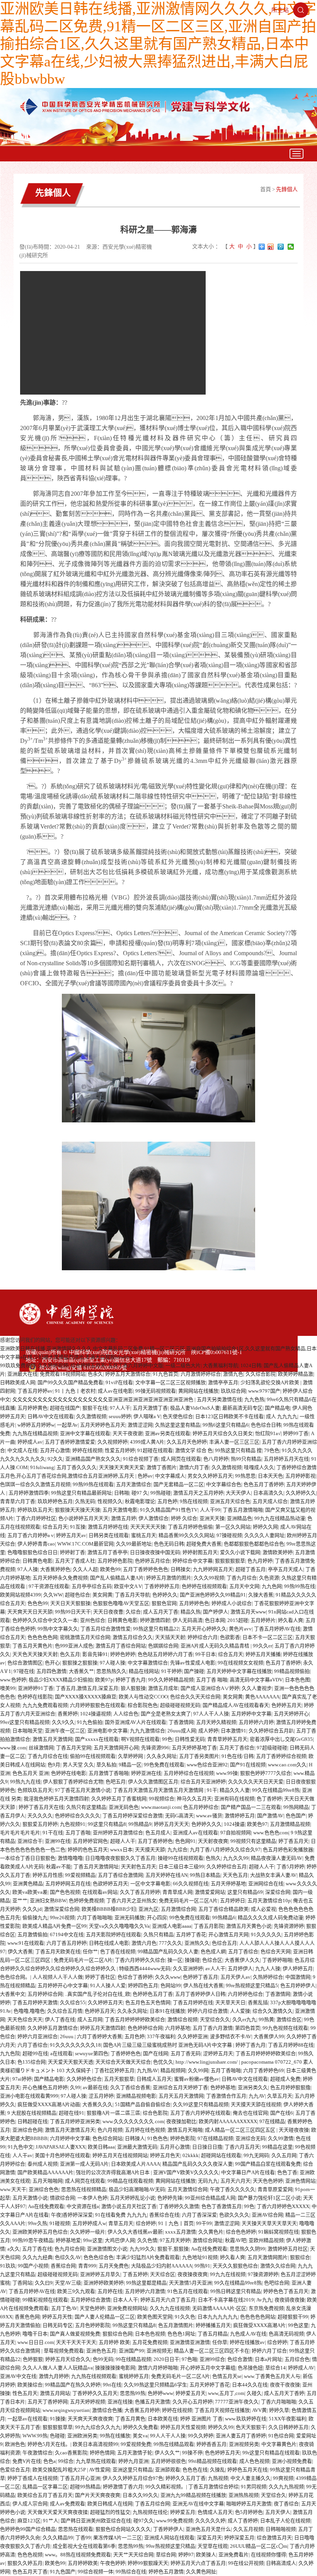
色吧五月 (116, 1782)
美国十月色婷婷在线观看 (62, 2155)
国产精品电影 (49, 2079)
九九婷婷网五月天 (213, 1569)
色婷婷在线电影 (69, 1773)
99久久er (262, 1646)
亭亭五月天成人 (285, 1569)
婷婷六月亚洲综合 (37, 2036)
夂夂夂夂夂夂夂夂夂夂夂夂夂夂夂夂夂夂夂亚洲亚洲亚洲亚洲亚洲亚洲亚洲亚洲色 (103, 1399)
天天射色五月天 (139, 1867)
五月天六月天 (235, 2181)
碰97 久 (140, 1493)
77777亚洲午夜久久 (237, 2402)
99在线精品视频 (133, 2359)
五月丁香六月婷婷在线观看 (200, 2113)
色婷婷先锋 (170, 2198)
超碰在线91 (72, 2113)
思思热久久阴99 (247, 2249)
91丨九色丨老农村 (75, 1391)
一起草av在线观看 (27, 2419)
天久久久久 (40, 1816)
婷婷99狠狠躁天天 (148, 2563)
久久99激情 (281, 2138)
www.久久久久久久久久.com (133, 2121)
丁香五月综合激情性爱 (106, 1629)
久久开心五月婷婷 (193, 2402)
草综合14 (275, 2368)
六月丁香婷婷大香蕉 (100, 2036)
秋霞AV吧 (236, 2240)
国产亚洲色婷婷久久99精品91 (213, 1595)
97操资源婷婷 (263, 2274)
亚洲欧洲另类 (82, 2436)
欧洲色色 (15, 2444)
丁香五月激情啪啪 (243, 1510)
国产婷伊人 (216, 1612)
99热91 (202, 2266)
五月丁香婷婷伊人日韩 (200, 1994)
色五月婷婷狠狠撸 (290, 2087)
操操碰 (192, 1960)
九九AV (257, 2096)
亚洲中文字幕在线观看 (85, 1433)
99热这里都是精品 (146, 2283)
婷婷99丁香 (296, 1433)
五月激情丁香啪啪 (109, 1773)
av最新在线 (95, 2087)
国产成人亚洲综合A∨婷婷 (210, 1688)
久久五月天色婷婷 (187, 1442)
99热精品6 (224, 1918)
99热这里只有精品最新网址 (81, 1493)
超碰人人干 (123, 1841)
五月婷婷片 (263, 1620)
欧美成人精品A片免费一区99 (55, 1926)
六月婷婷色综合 (245, 1994)
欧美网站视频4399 (20, 1595)
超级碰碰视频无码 (180, 1705)
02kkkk (191, 2155)
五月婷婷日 (233, 1901)
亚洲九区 (148, 1909)
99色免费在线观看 (164, 1765)
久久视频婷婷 (112, 1442)
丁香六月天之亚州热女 (131, 1901)
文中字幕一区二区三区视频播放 (170, 1382)
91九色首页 (165, 1374)
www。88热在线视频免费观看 (78, 2555)
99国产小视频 (33, 2266)
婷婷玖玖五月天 (35, 1510)
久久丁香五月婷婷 (140, 1892)
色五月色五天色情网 (148, 2002)
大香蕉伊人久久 (242, 1960)
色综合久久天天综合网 (195, 1697)
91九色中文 (20, 2147)
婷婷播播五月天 (213, 2325)
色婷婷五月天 (286, 1705)
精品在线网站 (144, 1671)
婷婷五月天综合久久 (68, 2359)
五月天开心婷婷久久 (204, 1629)
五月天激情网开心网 (116, 1748)
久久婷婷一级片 (88, 2232)
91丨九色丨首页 (176, 2223)
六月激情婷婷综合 (201, 1374)
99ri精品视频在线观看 (213, 2461)
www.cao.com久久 (287, 1765)
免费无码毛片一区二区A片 (188, 1901)
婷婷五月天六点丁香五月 (168, 2300)
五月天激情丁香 (150, 1408)
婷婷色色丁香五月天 (286, 2291)
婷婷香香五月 (211, 2444)
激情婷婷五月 (240, 1816)
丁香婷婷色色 (126, 2053)
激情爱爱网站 (210, 1892)
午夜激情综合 (37, 2453)
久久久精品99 (58, 2538)
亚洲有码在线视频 (234, 1799)
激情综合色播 (107, 2410)
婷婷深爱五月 (239, 2538)
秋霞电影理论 (140, 1501)
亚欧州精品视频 (266, 2240)
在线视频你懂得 (268, 2555)
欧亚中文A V (128, 1586)
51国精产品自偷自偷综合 (143, 2104)
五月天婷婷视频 (88, 2402)
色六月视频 (110, 2130)
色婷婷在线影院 (35, 1697)
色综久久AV (68, 2257)
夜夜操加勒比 (181, 2121)
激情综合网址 (208, 2240)
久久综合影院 (261, 1374)
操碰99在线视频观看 (181, 1858)
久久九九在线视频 (170, 2308)
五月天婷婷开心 (291, 1714)
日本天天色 (270, 1476)
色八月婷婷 (216, 1459)
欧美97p (104, 1680)
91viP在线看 (119, 1382)
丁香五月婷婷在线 (193, 2002)
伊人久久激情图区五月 (153, 1782)
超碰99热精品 (85, 2487)
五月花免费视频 (150, 2342)
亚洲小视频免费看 (292, 2461)
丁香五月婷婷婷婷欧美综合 (135, 2019)
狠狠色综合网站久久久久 (123, 2529)
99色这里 (298, 2325)
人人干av (22, 2155)
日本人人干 (125, 2300)
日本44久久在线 (250, 2385)
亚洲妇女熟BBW (48, 1901)
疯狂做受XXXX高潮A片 (259, 2325)
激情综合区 (289, 2019)
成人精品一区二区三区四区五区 (241, 2130)
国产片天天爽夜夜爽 (98, 2495)
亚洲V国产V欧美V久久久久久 (186, 2172)
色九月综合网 (70, 2249)
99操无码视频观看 (156, 1391)
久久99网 (198, 2070)
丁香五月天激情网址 (96, 1867)
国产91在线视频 (248, 1765)
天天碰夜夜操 (294, 2130)
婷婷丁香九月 (131, 1680)
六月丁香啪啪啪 (95, 1918)
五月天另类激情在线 (219, 1399)
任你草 (220, 2342)
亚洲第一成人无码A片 (84, 2164)
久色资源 (269, 1578)
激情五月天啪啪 (185, 2130)
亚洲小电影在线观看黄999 (29, 2096)
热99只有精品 (246, 1459)
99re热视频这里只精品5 (252, 1985)
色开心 (52, 1663)
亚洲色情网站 (300, 2181)
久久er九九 (244, 2019)
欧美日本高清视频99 (95, 2444)
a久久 (14, 2249)
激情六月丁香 (194, 1467)
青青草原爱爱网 (275, 2189)
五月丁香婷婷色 (155, 1841)
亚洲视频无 (159, 2351)
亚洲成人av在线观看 (195, 1833)
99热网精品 (296, 1807)
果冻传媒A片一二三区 (118, 2538)
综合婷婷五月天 (88, 1365)
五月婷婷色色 (194, 1603)
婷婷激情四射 (155, 1620)
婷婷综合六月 (203, 1637)
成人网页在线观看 (181, 1459)
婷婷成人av (30, 1442)
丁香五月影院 (209, 1926)
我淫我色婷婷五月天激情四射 (56, 1799)
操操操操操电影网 (115, 2368)
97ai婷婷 (22, 2079)
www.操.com (13, 1748)
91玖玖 (8, 2266)
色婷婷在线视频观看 (204, 1586)
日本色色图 (297, 1680)
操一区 (175, 1960)
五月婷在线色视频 (145, 2130)
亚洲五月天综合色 (230, 1501)
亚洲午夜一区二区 (65, 1731)
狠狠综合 (300, 2257)
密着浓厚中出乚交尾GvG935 (281, 1739)
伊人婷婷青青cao (36, 1544)
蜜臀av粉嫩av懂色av (197, 2079)
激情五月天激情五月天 (70, 2130)
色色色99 (38, 1603)
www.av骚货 (209, 1816)
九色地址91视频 (200, 2257)
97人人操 (28, 1569)
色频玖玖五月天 (35, 1790)
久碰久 (254, 2393)
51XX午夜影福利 (287, 2419)
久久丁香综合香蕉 (130, 2087)
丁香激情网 (181, 1722)
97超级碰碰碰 (272, 1748)
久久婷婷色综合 (84, 2079)
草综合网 (166, 2555)
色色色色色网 (43, 1637)
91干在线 (53, 1833)
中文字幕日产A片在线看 (248, 2172)
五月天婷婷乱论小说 (132, 2198)
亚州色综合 (93, 1620)
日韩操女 (181, 1569)
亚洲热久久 (197, 1943)
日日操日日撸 (207, 2147)
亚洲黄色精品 (28, 1884)
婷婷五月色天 (165, 2155)
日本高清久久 (268, 1493)
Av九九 (264, 2300)
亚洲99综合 (212, 2359)
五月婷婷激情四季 (29, 1493)
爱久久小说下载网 (240, 1552)
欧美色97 (257, 1824)
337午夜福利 (161, 2036)
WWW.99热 (35, 2436)
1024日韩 (251, 1365)
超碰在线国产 (65, 1408)
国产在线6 (282, 2113)
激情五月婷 (124, 1518)
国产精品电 (277, 1408)
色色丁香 (287, 2172)
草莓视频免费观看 (64, 2351)
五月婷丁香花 (191, 1935)
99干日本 (205, 1654)
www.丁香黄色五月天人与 (272, 2376)
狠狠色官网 (164, 1603)
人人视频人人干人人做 (58, 1977)
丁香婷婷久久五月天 (95, 2393)
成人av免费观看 (67, 2504)
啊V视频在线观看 (140, 1739)
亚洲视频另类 (244, 2444)
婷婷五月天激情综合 (128, 1374)
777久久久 (170, 1943)
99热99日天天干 (73, 1612)
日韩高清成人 (281, 2563)
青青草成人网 (177, 1892)
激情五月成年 (163, 1688)
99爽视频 (283, 2478)
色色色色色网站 (258, 2317)
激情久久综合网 (278, 2266)
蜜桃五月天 (144, 1535)
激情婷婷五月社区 (288, 2249)
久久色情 (147, 2240)
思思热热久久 (111, 1671)
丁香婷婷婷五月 (162, 1586)
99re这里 (93, 2240)
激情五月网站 (55, 2393)
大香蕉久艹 (81, 1671)
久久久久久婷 (210, 2521)
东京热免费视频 (266, 2308)
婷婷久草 (279, 2410)
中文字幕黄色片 (279, 2444)
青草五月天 (121, 2223)
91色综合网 (281, 2436)
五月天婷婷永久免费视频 (60, 1578)
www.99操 (227, 1773)
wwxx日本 (121, 1850)
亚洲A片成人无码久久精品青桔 (216, 1646)
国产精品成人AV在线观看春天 (236, 1705)
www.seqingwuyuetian (66, 2410)
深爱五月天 (209, 2538)
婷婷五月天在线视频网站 (120, 2155)
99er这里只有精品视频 (25, 1722)
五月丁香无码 (186, 2053)
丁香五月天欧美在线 (58, 1951)
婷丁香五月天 (293, 1841)
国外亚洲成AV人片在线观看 (135, 1722)
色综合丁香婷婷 (135, 1977)
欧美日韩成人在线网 (110, 2504)
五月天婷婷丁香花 (210, 2385)
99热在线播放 (115, 2436)
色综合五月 (224, 1943)
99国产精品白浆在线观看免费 (268, 2164)
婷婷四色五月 (143, 1985)
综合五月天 (55, 1527)
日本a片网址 (268, 2359)
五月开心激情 (55, 1450)
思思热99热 (133, 2393)
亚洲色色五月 (101, 2351)
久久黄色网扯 (201, 2572)
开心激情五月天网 (228, 1935)
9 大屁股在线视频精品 (32, 2113)
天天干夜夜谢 (128, 1433)
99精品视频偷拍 (292, 1671)
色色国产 (296, 1816)
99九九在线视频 (228, 2274)
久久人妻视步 (257, 1688)
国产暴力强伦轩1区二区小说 (269, 2198)
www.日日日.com (36, 2342)
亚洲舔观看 (168, 2470)
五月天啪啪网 (48, 2181)
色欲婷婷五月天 (110, 1884)
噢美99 (8, 1688)
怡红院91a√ (268, 1433)
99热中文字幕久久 (58, 1629)
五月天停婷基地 (228, 1884)
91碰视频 (60, 2223)
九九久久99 (236, 1858)
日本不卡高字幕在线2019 (226, 2300)
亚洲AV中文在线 (18, 2376)
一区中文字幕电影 (150, 1884)
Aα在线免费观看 (46, 2206)
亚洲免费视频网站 (127, 2308)
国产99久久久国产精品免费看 (70, 1382)
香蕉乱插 (258, 2002)
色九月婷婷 (260, 1561)
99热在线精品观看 (174, 2444)
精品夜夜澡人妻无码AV (277, 1858)
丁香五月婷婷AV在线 (277, 1629)
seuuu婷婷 (120, 1416)
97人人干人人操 (211, 1714)
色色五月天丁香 (30, 2572)
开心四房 (157, 1918)
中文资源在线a (83, 2206)
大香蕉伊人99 (269, 2036)
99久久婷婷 (201, 2436)
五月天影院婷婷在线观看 (113, 1935)
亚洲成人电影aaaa (172, 1926)
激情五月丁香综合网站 (121, 1646)
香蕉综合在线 (164, 2215)
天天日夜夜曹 (108, 1612)
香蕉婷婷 (68, 1714)
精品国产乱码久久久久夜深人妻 (198, 2164)
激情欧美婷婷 (278, 1552)
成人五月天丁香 (161, 1612)
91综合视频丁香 (141, 1459)
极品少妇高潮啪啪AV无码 (137, 2189)
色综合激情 (240, 2359)
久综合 (133, 1612)
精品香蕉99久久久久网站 (186, 1535)
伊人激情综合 (153, 1518)
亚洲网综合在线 (266, 1884)
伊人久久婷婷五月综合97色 (133, 2478)
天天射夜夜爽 (213, 1841)
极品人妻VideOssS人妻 (195, 1408)
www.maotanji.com (161, 1807)
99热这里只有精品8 (134, 2325)
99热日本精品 (205, 1875)
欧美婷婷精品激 (296, 1374)
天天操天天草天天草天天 (269, 2223)
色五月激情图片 (176, 2325)
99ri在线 (112, 2385)
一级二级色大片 (183, 1365)
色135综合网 (32, 2062)
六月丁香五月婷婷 (66, 1943)
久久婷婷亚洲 (193, 2036)
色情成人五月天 (215, 2512)
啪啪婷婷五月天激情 (249, 2504)
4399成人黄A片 (147, 1442)
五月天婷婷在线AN (166, 1875)
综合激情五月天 (274, 2538)
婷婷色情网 (102, 2453)
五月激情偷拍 (32, 1935)
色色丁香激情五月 (222, 2206)
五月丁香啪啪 (226, 2070)
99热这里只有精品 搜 (238, 1450)
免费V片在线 (27, 2461)
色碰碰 (57, 2436)
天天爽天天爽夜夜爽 (90, 2419)
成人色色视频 (254, 2461)
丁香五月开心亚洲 (80, 2478)
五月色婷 (167, 1501)
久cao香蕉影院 (71, 2453)
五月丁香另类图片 (199, 1756)
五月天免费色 (114, 2266)
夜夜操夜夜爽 (193, 2274)
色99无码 (103, 2359)
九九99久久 (142, 2249)
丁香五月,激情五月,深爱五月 (87, 1688)
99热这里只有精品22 (156, 1629)
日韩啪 (122, 1493)
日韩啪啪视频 (281, 2529)
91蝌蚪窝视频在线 (279, 2232)
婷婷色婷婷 (123, 1654)
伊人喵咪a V (147, 1416)
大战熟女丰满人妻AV (273, 1875)
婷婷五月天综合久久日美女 (223, 1433)
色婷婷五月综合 (153, 1561)
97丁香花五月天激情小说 (83, 1790)
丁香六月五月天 (242, 2147)
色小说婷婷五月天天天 (84, 1518)
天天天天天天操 (148, 1527)
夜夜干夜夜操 (285, 2385)
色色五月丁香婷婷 (264, 1484)
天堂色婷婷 (92, 2308)
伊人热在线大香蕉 (203, 1985)
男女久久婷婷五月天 (210, 1476)
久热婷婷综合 (268, 1977)
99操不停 (192, 2453)
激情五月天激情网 (53, 1739)
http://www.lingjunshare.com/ (207, 2062)
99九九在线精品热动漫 (280, 1518)
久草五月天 (280, 2096)
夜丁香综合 (286, 2504)
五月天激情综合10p (269, 1901)
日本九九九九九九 (218, 2317)
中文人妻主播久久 (251, 2478)
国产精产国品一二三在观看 (251, 1807)
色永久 (95, 1374)
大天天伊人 (238, 1493)
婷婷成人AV (301, 2368)
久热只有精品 (158, 1935)
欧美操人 (206, 2555)
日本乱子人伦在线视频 (285, 2521)
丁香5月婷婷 (290, 1867)
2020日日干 (166, 2359)
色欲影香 (230, 1637)
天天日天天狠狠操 (70, 1603)
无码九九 (208, 2181)
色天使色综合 (178, 1416)
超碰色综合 (78, 1595)
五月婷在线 (110, 2291)
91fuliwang (42, 1467)
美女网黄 (102, 1595)
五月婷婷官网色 (90, 1841)
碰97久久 (144, 2521)
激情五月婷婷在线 (108, 1527)
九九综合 (177, 1850)
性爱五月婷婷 (120, 1450)
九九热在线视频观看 (94, 2376)
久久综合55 (73, 2002)
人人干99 (210, 1510)
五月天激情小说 (30, 2198)
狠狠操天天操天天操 (78, 1510)
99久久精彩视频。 (166, 2487)
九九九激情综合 (147, 1731)
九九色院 (10, 2053)
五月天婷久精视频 (216, 1722)
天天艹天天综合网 (133, 2555)
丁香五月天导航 (132, 1595)
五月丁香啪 (78, 1833)
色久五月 (70, 1654)
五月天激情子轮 (135, 2453)
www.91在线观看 (26, 1943)
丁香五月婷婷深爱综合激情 (133, 1816)
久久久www (168, 1977)
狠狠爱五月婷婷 (40, 1824)
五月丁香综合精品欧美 (223, 1909)
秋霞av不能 (59, 1867)
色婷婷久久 (165, 1595)
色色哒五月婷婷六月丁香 (165, 1654)
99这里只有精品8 (107, 1824)
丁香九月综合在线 (48, 1756)
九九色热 (254, 1399)
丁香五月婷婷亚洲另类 (75, 2121)
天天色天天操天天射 (35, 1654)
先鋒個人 (287, 189)
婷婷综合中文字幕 (193, 1561)
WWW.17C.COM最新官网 (85, 1544)
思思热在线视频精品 (84, 2189)
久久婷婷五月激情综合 (53, 2028)
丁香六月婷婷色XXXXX (283, 2206)
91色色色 (158, 2138)
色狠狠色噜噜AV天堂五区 (121, 1603)
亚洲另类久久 (253, 2087)
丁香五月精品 (213, 2334)
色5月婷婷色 (249, 2512)
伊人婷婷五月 (298, 1968)
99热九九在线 (25, 1782)
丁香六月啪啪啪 (279, 2402)
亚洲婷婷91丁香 (36, 1688)
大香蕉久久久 (97, 2104)
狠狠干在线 (95, 1408)
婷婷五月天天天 (171, 1824)
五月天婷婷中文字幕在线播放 (239, 1671)
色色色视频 (30, 2555)
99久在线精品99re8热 (276, 1790)
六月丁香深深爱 (199, 2215)
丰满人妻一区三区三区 (234, 1442)
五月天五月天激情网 (181, 2096)
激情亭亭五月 (223, 1382)
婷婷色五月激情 (166, 2572)
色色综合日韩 (266, 1425)
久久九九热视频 (286, 2487)
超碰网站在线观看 (221, 2155)
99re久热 (37, 2223)
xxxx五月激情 (181, 2232)
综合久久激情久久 (273, 2011)
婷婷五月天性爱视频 (183, 2427)
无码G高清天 (179, 1816)
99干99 (204, 2223)
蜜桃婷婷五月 (134, 2376)
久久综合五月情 (65, 2011)
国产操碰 (194, 1671)
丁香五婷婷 (135, 2274)
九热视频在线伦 (150, 2512)
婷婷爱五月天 (191, 2393)
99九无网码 (256, 2155)
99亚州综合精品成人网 (210, 2198)
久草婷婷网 (131, 1756)
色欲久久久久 (234, 2215)
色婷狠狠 (33, 2359)
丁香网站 (22, 2283)
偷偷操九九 (35, 1918)
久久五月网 (284, 2155)
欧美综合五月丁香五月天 (45, 2495)
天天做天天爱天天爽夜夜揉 (58, 2512)
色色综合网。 (15, 1977)
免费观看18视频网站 (63, 1374)
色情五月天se (227, 2376)
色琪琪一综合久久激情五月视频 (35, 1484)
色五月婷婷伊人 (298, 1985)
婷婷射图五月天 (200, 1552)
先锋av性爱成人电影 (193, 1663)
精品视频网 (173, 2070)
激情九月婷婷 (54, 2376)
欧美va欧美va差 (30, 1892)
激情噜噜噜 (70, 1858)
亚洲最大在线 (22, 1374)
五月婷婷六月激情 (145, 2291)
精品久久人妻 (235, 1790)
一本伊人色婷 (92, 2198)
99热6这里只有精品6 (226, 1425)
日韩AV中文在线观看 (51, 1416)
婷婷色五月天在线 (247, 2470)
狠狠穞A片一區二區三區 (113, 2113)
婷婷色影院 (183, 2138)
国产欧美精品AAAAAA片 (45, 2172)
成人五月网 (90, 2019)
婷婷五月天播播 (263, 1654)
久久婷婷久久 (301, 1493)
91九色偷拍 (90, 1722)
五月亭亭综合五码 (92, 1586)
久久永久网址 (162, 1756)
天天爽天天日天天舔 (30, 1612)
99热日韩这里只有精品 (236, 2291)
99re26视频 (62, 1918)
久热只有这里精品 (86, 1807)
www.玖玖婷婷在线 (246, 2419)
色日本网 (215, 1620)
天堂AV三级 (68, 2283)
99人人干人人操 (168, 2436)
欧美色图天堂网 (155, 2317)
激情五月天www (248, 1612)
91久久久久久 (266, 1935)
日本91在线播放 (167, 2011)
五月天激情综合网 (187, 2189)
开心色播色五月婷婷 (45, 2087)
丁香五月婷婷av (35, 1391)
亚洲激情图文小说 (107, 2249)
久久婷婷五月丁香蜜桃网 (119, 1799)
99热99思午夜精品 (33, 2240)
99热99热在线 (300, 1586)
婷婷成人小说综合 (232, 1603)
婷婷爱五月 (183, 2512)
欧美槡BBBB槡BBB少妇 (109, 1909)
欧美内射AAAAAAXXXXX (228, 2121)
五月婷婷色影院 (115, 1561)
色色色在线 (195, 2470)
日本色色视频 (150, 2334)
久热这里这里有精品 (178, 1425)
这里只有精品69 (245, 1892)
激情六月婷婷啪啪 (158, 2368)
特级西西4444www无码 (145, 1968)
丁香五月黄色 (130, 2419)
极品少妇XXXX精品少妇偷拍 (61, 1680)
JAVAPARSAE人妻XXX (61, 2147)
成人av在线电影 (115, 1391)
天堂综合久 (274, 2495)
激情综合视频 (182, 2019)
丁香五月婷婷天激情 (35, 2002)
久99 (75, 2087)
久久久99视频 (209, 1578)
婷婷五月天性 (57, 2317)
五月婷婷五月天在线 (286, 1459)
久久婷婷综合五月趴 (271, 1731)
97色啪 (189, 2359)
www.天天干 (13, 2189)
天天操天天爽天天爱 (122, 1467)
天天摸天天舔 (150, 1850)
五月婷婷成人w (89, 2223)
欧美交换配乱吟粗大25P (60, 2470)
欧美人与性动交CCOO (143, 1697)
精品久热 (191, 1612)
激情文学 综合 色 (194, 1450)
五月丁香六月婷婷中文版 (135, 1365)
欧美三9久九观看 (76, 2291)
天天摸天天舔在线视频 (256, 2104)
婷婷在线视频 (87, 1450)
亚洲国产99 (131, 2351)
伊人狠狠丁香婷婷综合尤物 (73, 1782)
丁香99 (83, 2538)
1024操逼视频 (95, 1714)
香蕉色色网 (27, 2317)
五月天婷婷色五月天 (103, 1425)
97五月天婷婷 (175, 2240)
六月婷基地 (178, 2028)
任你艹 (90, 1951)
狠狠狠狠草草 (58, 2427)
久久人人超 (85, 1569)
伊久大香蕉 (20, 1951)
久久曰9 (44, 2283)
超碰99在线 (35, 2053)
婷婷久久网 (265, 1527)
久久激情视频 (91, 1416)
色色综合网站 (107, 2138)
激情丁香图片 (162, 1467)
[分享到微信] (291, 247)
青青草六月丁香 (18, 1501)
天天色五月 (235, 1875)
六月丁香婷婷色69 (263, 2070)
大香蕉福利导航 (221, 1365)
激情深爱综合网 (62, 1909)
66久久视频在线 (191, 1884)
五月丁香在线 (37, 2249)
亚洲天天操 (212, 1518)
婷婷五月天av (71, 1535)
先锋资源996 (155, 1748)
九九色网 (272, 1586)
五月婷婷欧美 (83, 2563)
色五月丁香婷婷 (283, 1663)
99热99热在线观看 (93, 1484)
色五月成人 (158, 1833)
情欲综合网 (62, 2198)
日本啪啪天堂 (27, 1731)
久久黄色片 (211, 2232)
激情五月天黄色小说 (249, 1926)
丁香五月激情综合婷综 (213, 2487)
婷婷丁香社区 (100, 1977)
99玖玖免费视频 (18, 1365)
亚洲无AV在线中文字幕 (198, 2504)
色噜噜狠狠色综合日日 (32, 1552)
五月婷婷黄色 (32, 1408)
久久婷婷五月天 (105, 2002)
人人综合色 (126, 1714)
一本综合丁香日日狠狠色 (28, 1858)
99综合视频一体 (95, 2572)
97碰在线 (24, 1671)
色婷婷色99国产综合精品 (28, 2529)
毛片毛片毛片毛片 (20, 1833)
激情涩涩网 (140, 1425)
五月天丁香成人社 (75, 1561)
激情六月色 (144, 1943)
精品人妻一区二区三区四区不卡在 (212, 2351)
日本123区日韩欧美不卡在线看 (229, 1416)
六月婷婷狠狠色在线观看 (98, 1705)
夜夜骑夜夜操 (290, 2300)
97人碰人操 (112, 1663)
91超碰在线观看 (155, 1450)
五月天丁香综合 (237, 1748)
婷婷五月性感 (48, 1875)
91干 (212, 1790)
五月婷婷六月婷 (256, 1722)
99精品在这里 (277, 2147)
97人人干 (120, 1408)
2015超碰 (238, 1620)
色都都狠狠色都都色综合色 (254, 1544)
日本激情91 (233, 1731)
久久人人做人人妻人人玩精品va (58, 2368)
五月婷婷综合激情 (90, 2300)
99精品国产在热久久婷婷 (73, 2385)
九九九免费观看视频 (45, 1705)
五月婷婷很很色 (168, 2461)
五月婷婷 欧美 (114, 2342)
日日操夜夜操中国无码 (155, 1552)
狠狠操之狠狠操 (80, 1663)
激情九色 (233, 1374)
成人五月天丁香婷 (284, 2393)
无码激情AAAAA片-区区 (219, 2308)
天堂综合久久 (215, 2019)
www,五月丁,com (226, 2393)
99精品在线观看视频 (130, 2181)
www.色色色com (271, 1833)
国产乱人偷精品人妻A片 (117, 1578)
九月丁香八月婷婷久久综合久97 (225, 1850)
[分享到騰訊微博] (281, 247)
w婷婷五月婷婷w (36, 1425)
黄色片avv (240, 1629)
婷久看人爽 (291, 1620)
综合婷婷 (146, 2223)
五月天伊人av (235, 1977)
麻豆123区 (29, 2521)
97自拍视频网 (236, 1833)
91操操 (58, 2419)
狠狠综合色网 (118, 2334)
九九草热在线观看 (96, 2461)
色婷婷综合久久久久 (78, 1816)
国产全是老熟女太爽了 (166, 1714)
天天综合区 (163, 2274)
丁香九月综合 (242, 1578)
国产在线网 (156, 2053)
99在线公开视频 (246, 2563)
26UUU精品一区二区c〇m (259, 2546)
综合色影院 (155, 2113)
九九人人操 (268, 1968)
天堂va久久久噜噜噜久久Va (119, 1926)
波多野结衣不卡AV (231, 2036)
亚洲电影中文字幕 (107, 1731)
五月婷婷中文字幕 (251, 1714)
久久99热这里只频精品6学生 (155, 2385)
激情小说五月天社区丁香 (129, 2206)
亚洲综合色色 (44, 2189)
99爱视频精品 (80, 1875)
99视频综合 (162, 1799)
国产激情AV (270, 1816)
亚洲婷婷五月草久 (100, 2274)
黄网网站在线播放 (198, 1391)
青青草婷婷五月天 (227, 1739)
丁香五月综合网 (153, 2504)
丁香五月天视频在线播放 (222, 2410)
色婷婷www (160, 2393)
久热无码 (85, 1501)
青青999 (87, 2266)
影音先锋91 (95, 1654)
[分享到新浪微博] (271, 247)
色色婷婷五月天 (222, 2453)
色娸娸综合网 (163, 1646)
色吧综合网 (277, 2283)
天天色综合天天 (25, 2019)
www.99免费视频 (175, 2521)
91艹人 (51, 2521)
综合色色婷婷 (241, 2232)
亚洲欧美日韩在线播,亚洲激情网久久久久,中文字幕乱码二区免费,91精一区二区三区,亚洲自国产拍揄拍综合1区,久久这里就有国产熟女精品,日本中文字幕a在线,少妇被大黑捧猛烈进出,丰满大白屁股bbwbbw (158, 44)
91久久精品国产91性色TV (169, 1510)
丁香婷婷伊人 (168, 2529)
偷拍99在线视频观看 (93, 1756)
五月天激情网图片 (268, 2257)
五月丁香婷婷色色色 (146, 1569)
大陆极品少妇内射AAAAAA (162, 2266)
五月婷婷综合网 (45, 1994)
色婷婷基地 (223, 2087)
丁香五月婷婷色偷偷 (190, 1527)
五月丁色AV (64, 2308)
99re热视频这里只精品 (170, 2546)
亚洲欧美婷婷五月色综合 (40, 2232)
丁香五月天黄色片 (32, 1646)
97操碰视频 (229, 1535)
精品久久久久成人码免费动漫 (270, 1918)
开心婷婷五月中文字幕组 (208, 2368)
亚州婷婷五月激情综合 (118, 1833)
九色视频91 (73, 1824)
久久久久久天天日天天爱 (256, 1782)
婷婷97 (186, 2555)
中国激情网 (298, 1977)
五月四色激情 (51, 1671)
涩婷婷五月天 (218, 2053)
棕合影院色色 (143, 1705)
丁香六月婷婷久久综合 (140, 1960)
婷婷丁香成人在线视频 (32, 2478)
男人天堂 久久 (78, 1765)
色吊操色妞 (250, 2368)
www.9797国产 (264, 1391)
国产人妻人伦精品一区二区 (105, 2317)
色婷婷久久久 (206, 1824)
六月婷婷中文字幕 (70, 2138)
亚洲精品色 (239, 1518)
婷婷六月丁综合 (269, 2351)
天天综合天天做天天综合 (123, 2062)
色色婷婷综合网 (145, 2028)
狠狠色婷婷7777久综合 (266, 1773)
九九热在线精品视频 (35, 1433)
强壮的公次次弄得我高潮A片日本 (113, 2172)
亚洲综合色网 (27, 2130)
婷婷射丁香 (72, 1552)
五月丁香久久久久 (77, 1467)
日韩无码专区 (58, 2325)
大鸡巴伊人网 (120, 2240)
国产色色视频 (65, 1892)
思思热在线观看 (76, 2529)
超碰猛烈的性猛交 (110, 2512)
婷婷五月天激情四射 (103, 2028)
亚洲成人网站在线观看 (169, 2538)
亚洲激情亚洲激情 (190, 2342)
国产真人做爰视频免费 (75, 2334)
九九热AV (147, 2070)
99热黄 (266, 2019)
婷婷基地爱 (68, 2240)
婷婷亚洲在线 (146, 1773)
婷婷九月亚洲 (133, 2461)
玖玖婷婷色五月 (55, 1501)
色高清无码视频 (286, 2334)
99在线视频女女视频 (240, 1663)
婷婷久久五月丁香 (186, 2478)
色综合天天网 (276, 1951)
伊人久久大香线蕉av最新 (135, 2232)
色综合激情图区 (25, 1663)
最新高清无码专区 (242, 1408)
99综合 (66, 2461)
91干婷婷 (171, 1671)
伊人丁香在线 (60, 2019)
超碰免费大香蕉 (204, 1544)
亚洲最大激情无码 (137, 2147)
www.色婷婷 (13, 1680)
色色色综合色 (99, 2257)
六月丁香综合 (32, 2045)
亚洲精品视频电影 (136, 2096)
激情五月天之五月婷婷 (198, 1493)
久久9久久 (63, 1722)
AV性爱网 (100, 2470)
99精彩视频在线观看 (45, 2300)
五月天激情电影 (120, 1510)
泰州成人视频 (43, 2164)
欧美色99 (110, 1569)
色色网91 (185, 1841)
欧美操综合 (30, 2385)
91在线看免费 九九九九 (121, 2215)
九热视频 (218, 2478)
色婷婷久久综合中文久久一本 (45, 1620)
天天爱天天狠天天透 (71, 2062)
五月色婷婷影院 (93, 2325)
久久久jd (32, 1909)
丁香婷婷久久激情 (179, 2206)
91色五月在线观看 (188, 2291)
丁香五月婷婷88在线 (291, 2045)
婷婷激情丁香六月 (123, 2487)
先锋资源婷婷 (289, 1926)
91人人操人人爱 (108, 1985)
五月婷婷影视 (300, 1476)
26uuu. (67, 2036)
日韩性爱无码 (190, 1739)
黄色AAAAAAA (262, 1697)
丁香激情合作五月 (226, 2096)
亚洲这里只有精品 (133, 2470)
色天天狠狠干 (251, 2427)
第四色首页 (248, 2028)
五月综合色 (297, 2359)
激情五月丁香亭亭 (107, 1552)
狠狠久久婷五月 (25, 2563)
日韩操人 (135, 2138)
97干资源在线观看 (49, 1586)
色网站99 (171, 1985)
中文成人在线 (22, 1450)
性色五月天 (25, 2393)
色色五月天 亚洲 (31, 1773)
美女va (140, 2436)
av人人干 (215, 1968)
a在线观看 (61, 2053)
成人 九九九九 (282, 1416)
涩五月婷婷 (101, 2096)
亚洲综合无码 (251, 2138)
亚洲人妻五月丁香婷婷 (241, 2436)
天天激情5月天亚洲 (190, 2283)
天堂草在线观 (213, 2546)
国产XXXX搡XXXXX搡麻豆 (86, 1697)
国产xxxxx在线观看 (97, 1739)
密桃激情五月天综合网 (85, 1637)
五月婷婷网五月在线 (68, 1884)
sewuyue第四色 (92, 2053)
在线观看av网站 (100, 1892)
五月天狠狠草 (119, 2079)
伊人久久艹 (167, 2453)
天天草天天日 (230, 2002)
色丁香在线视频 (118, 1951)
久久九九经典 (37, 2257)
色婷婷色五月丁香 (153, 1994)
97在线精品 (272, 2121)
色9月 (54, 1765)
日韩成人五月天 (154, 2079)
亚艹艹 (20, 1901)
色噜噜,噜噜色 (29, 2011)
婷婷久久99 (221, 2427)
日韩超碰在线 (32, 2121)
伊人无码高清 (187, 1620)
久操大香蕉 (261, 1595)
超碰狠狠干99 (293, 2317)
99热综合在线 (131, 2572)
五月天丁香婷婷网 (48, 2402)
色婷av (145, 1476)
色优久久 (163, 2062)
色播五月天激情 (153, 2402)
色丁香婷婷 (269, 1799)
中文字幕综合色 (224, 1484)
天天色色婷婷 (268, 2181)
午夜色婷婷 (113, 2563)
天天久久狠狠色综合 (235, 2266)
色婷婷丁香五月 (200, 1977)
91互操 (78, 1527)
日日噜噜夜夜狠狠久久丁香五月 (120, 1858)
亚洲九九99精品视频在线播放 (193, 2495)
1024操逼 (234, 1824)
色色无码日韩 (169, 1544)
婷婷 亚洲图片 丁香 (201, 2419)
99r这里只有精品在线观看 (271, 2453)
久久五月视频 (248, 2529)
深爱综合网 (278, 1892)
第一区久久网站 (233, 1527)
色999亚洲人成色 (74, 1646)
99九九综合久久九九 (98, 2427)
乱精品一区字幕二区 (45, 2487)
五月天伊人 (278, 2512)
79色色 (272, 1450)
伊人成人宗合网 (30, 2504)
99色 (167, 1739)
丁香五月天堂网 (74, 1748)
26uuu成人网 (182, 1731)
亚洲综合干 (30, 1841)
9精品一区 (130, 1765)
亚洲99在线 (58, 1841)
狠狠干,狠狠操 (173, 2249)
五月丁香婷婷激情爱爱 (70, 1442)
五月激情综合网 (178, 1909)
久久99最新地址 (134, 1544)
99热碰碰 (161, 1493)
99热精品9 (140, 1824)
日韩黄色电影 (37, 1561)
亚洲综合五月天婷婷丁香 (180, 2087)
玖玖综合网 (233, 1391)
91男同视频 (254, 2487)
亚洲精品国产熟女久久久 (93, 1459)
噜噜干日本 (35, 2334)
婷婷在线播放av (247, 2342)
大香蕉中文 (13, 1994)
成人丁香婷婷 (243, 2521)
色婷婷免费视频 (86, 1901)
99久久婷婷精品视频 (171, 1680)
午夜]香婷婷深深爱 (72, 2215)
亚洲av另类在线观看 (168, 1433)
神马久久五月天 (194, 1799)
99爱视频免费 (136, 2444)
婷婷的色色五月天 (88, 1850)
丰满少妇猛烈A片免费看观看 (148, 2257)
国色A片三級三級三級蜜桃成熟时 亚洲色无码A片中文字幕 (168, 2045)
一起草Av (67, 1425)
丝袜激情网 (41, 1748)
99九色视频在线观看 (285, 2028)
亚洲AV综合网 (267, 2215)
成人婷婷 (208, 1731)
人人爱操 (240, 2011)
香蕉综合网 (63, 2266)
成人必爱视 (263, 1909)
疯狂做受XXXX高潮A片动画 (49, 2104)
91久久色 (185, 2317)
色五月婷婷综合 (201, 1807)
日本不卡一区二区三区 (268, 1637)
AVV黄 (259, 2410)
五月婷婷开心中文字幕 (63, 1985)
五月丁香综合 (243, 1951)
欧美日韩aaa (101, 2147)
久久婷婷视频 (53, 1365)
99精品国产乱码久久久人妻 (168, 1951)
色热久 (213, 1858)
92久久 (55, 1459)
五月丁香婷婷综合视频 (281, 1756)
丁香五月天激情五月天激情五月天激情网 (159, 1790)
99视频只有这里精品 (253, 1841)
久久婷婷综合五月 (227, 1867)
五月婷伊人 (240, 1968)
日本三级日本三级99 (181, 1867)
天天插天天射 (170, 1637)
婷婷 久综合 (184, 1518)
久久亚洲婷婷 (188, 1968)
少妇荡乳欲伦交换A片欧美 (270, 1382)
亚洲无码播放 (130, 1918)
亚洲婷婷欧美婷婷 (104, 2283)
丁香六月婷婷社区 (36, 1518)
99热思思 (245, 1476)
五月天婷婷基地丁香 (194, 1748)
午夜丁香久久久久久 (233, 2189)
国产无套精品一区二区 (179, 1484)
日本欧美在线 (163, 2419)
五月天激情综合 (134, 1484)
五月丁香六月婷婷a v (31, 1535)
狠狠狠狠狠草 (230, 1561)
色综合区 (212, 1960)
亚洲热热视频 (244, 2495)
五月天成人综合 (270, 1501)
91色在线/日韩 (238, 1756)
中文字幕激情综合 (148, 1663)
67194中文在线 (67, 1935)
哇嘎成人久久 (259, 1467)
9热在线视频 (194, 1501)
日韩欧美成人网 (18, 1382)
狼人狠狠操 (133, 1688)
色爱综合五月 (15, 2470)
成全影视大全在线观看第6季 (84, 2546)
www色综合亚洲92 (207, 1765)
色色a (49, 2461)
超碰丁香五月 (251, 1569)
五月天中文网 (244, 1586)
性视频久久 (110, 1501)
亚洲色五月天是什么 (208, 2529)
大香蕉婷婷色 (55, 1569)
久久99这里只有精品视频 (201, 2104)
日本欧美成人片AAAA (135, 2164)
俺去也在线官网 (250, 2113)
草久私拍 (106, 1765)
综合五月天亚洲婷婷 (203, 1782)
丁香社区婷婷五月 (114, 2070)
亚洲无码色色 (124, 1807)
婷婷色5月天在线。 (49, 2444)
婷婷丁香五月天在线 (41, 1807)
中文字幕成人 (170, 1476)
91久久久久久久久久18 (75, 2045)
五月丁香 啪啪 (212, 1680)
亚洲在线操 (120, 2402)
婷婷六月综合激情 (208, 2011)
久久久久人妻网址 (264, 1535)
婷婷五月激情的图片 (169, 1578)
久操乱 (217, 2470)
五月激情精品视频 (290, 1824)
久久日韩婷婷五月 (288, 2427)
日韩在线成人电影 (109, 1943)
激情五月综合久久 (133, 1637)
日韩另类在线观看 (109, 1535)
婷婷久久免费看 (141, 2427)
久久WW (53, 1595)
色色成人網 (213, 1951)
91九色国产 (63, 2572)
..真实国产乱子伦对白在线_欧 (98, 1994)
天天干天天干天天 (76, 2342)
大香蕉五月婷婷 (142, 2410)
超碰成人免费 (285, 2079)
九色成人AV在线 (248, 2334)
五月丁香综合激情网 (120, 1875)
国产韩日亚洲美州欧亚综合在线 (96, 2521)
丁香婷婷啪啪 (277, 1960)
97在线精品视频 (215, 2138)
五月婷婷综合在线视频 (189, 1773)
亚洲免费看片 (233, 2555)
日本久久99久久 (140, 2495)
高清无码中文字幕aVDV (256, 1680)
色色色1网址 (181, 2334)
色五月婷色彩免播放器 (288, 1850)
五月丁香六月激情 (213, 2028)
